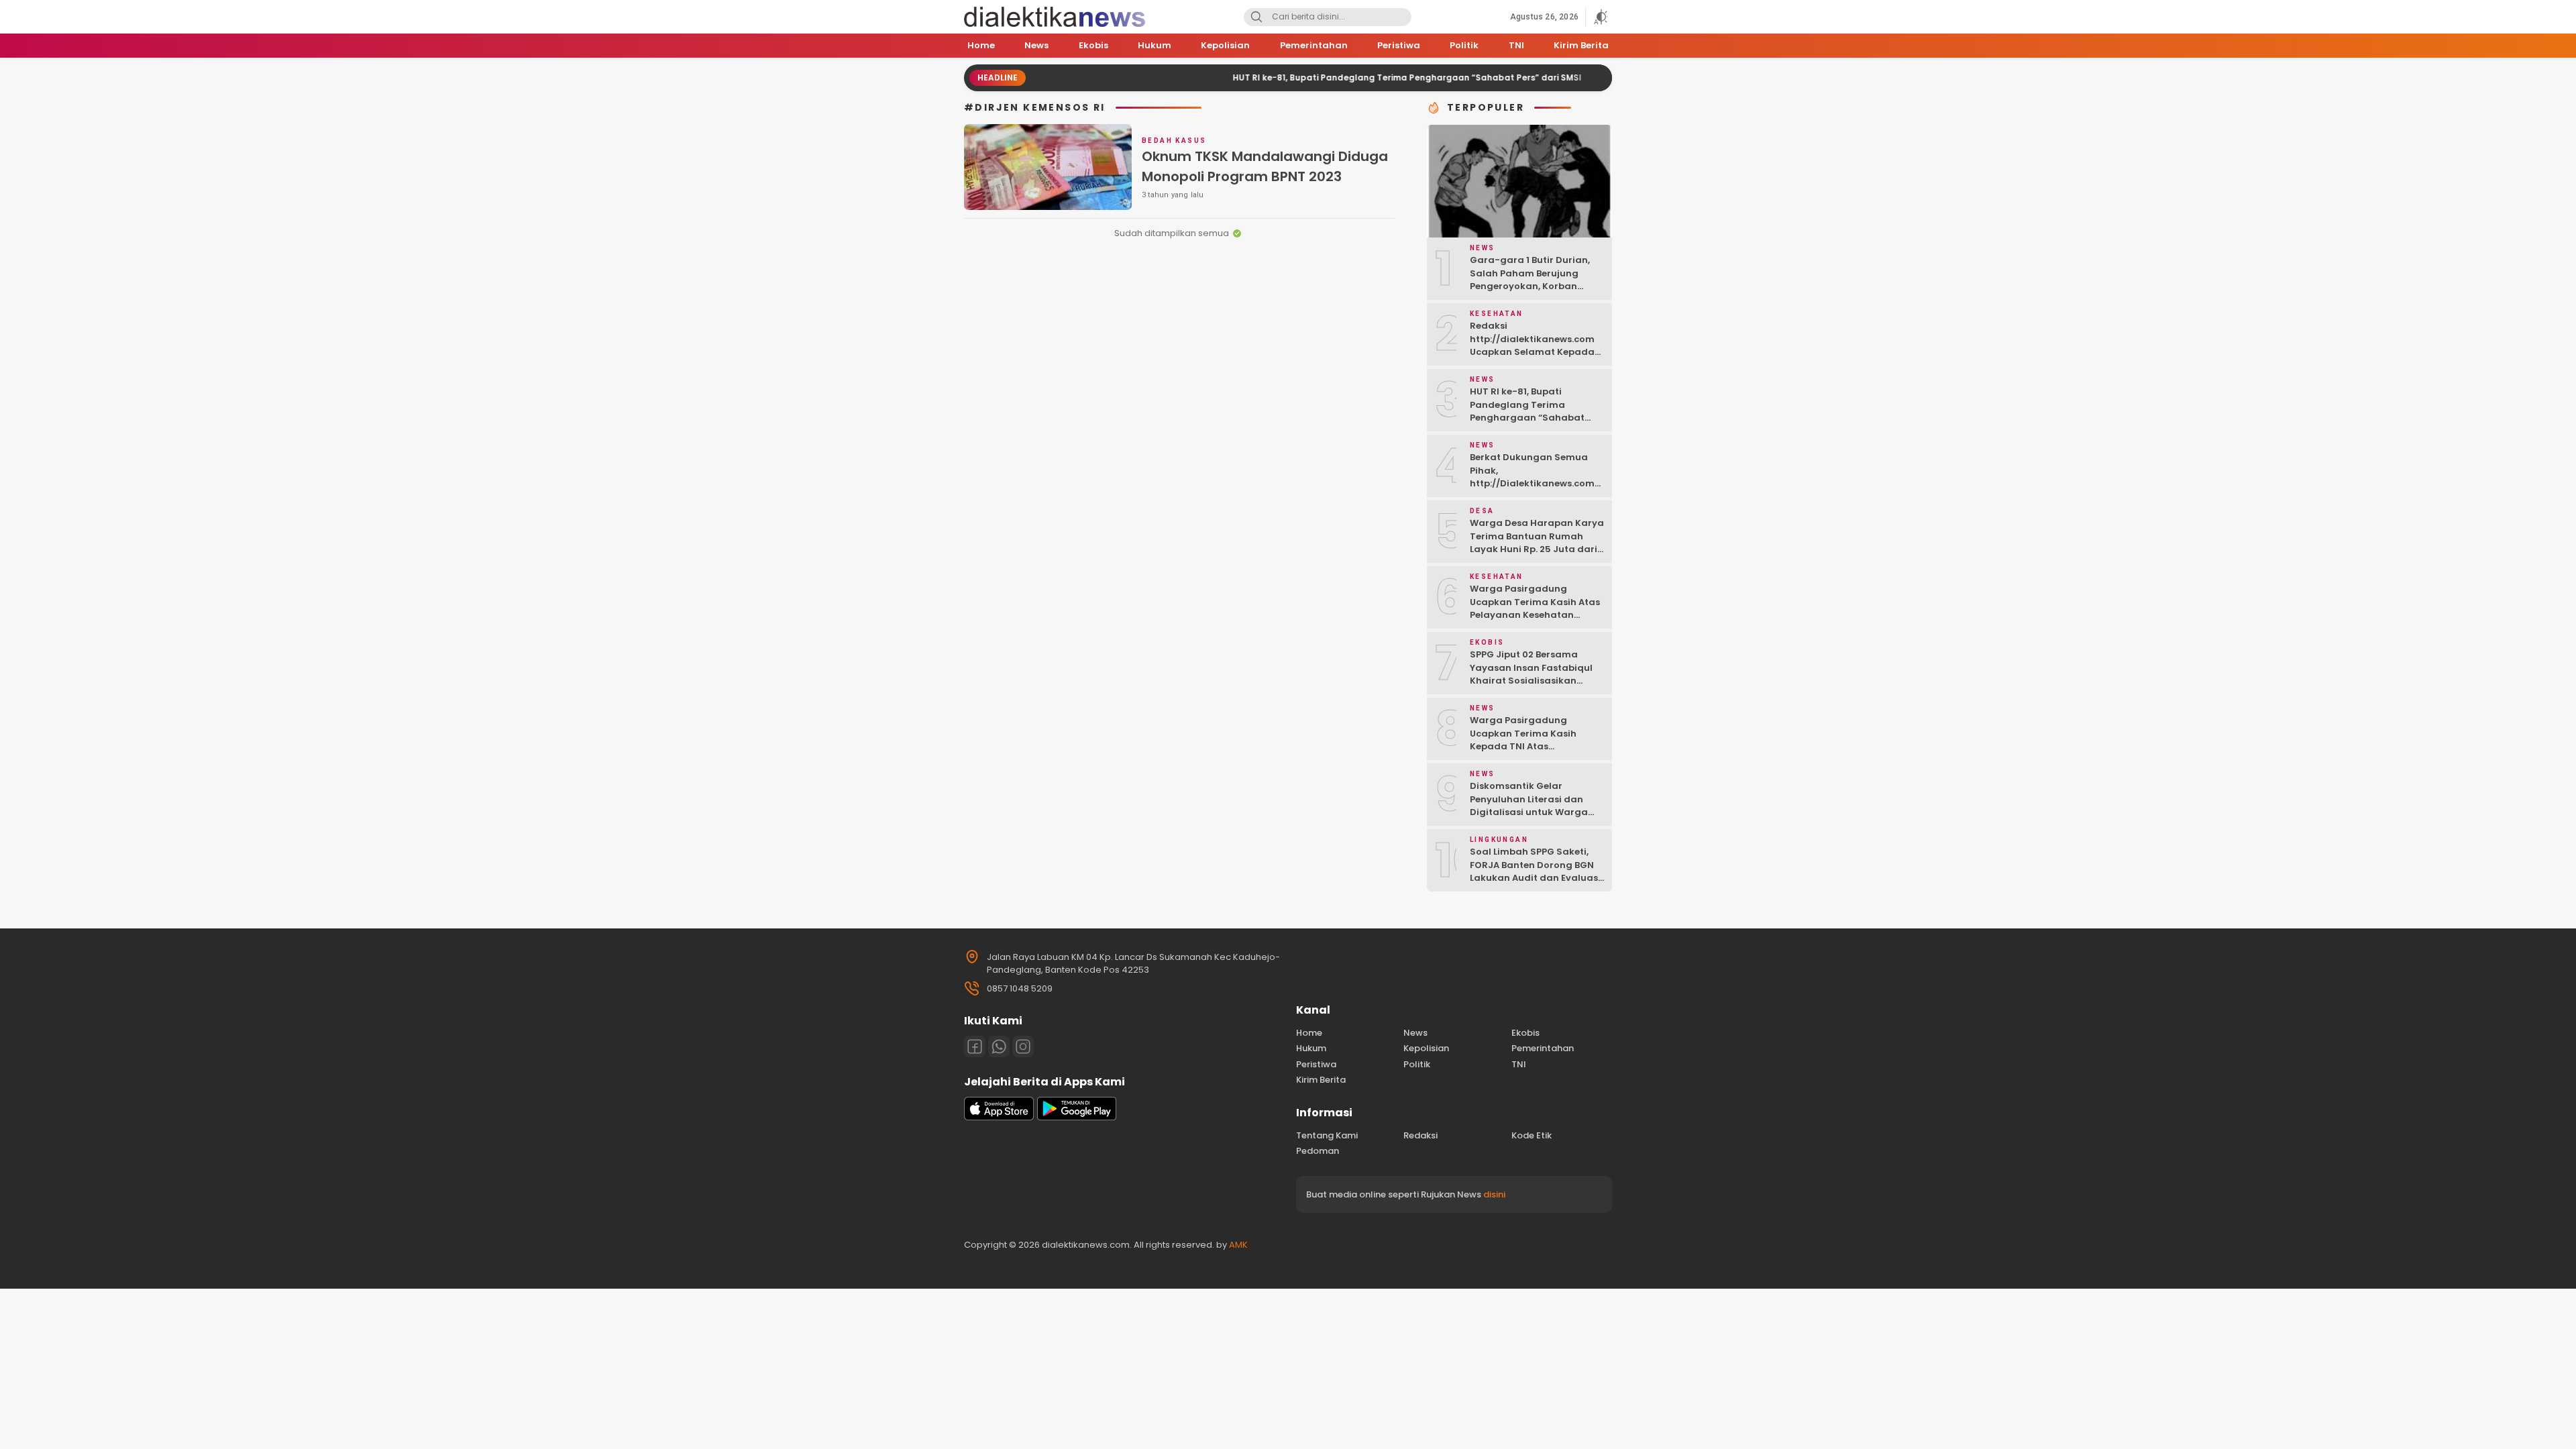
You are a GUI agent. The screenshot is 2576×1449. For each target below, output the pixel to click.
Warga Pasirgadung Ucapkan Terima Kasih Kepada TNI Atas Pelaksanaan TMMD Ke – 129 (1536, 740)
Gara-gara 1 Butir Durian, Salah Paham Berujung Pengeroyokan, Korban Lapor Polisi (1530, 280)
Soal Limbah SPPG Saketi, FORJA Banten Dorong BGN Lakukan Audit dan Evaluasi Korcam (1535, 871)
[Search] (1256, 17)
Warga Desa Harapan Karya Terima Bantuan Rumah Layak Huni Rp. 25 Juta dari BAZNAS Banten (1537, 543)
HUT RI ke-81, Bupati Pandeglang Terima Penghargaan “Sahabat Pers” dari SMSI (1356, 77)
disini (1494, 1194)
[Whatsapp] (999, 1046)
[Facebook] (975, 1046)
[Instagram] (1023, 1046)
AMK (1238, 1245)
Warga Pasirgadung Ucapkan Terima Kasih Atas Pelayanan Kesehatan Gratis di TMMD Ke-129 (1535, 608)
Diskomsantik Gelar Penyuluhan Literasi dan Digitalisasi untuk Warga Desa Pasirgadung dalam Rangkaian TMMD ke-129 (1531, 812)
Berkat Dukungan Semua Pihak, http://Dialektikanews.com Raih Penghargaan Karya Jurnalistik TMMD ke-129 (1532, 483)
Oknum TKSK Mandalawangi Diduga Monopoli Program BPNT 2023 (1265, 166)
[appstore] (999, 1117)
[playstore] (1077, 1117)
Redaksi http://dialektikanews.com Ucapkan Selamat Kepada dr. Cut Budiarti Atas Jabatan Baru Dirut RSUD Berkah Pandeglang (1532, 359)
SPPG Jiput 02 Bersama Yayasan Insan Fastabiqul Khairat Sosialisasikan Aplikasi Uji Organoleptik (1531, 674)
